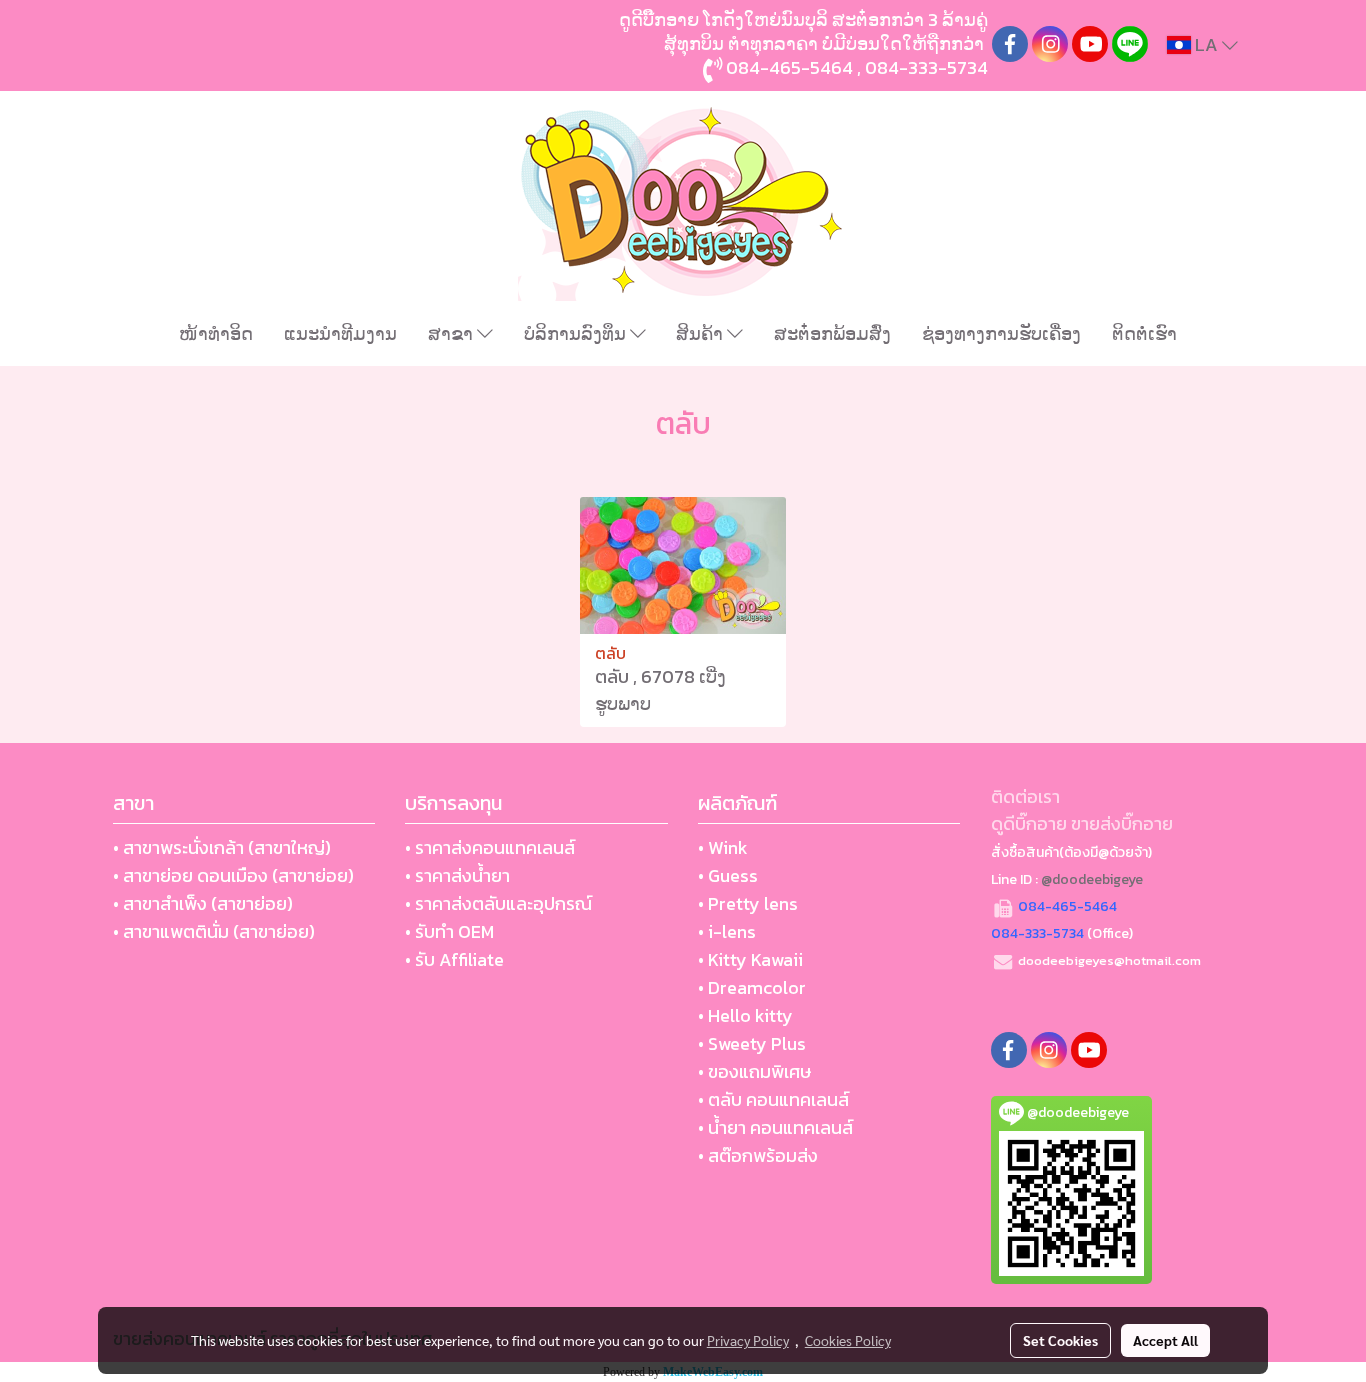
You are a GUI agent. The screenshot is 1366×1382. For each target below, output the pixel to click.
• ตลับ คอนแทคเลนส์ (773, 1099)
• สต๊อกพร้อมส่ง (758, 1155)
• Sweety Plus (752, 1043)
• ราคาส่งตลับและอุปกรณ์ (498, 903)
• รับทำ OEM (449, 931)
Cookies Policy (848, 1340)
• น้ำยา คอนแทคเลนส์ (775, 1127)
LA (1206, 44)
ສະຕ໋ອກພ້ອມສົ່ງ (832, 333)
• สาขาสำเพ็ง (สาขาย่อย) (203, 903)
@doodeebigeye (1092, 879)
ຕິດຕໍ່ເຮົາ (1144, 333)
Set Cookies (1060, 1340)
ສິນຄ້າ (701, 333)
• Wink (723, 847)
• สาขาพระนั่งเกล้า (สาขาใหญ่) (222, 847)
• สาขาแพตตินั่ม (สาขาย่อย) (214, 931)
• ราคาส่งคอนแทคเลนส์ (490, 847)
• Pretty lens (748, 903)
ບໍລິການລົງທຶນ (577, 333)
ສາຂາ (452, 333)
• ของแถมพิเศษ (754, 1071)
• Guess (728, 875)
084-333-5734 (926, 67)
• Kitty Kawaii (750, 959)
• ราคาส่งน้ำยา (457, 875)
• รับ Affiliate (454, 959)
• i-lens (727, 931)
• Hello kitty (745, 1015)
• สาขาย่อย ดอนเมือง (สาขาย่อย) (233, 875)
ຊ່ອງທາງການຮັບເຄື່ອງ (1001, 333)
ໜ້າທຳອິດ (216, 333)
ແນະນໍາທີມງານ (340, 333)
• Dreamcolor (752, 987)
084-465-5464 (789, 67)
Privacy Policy (748, 1340)
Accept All (1165, 1340)
